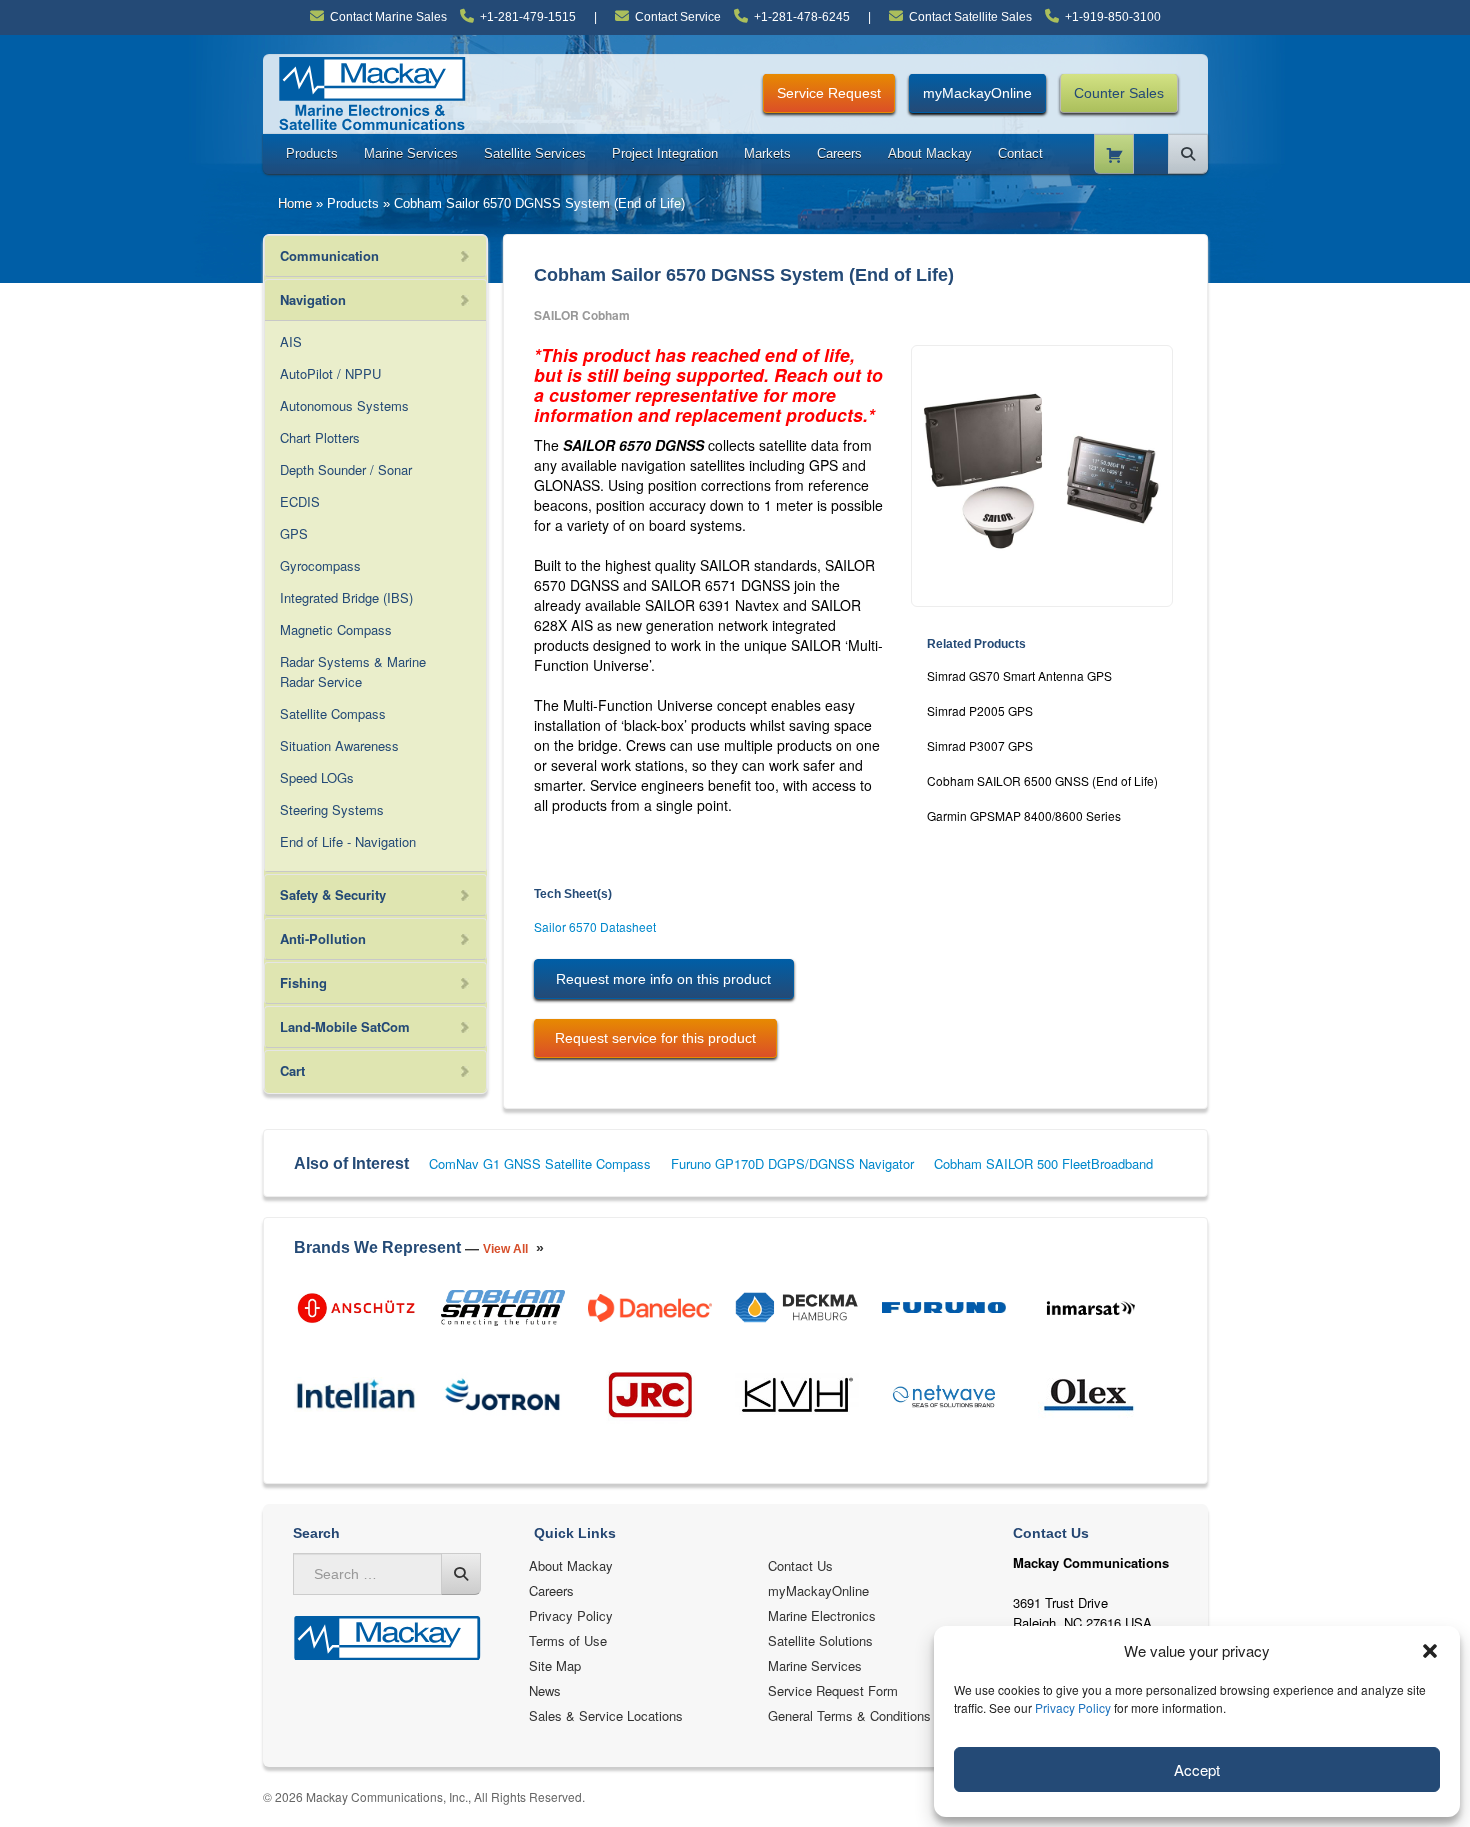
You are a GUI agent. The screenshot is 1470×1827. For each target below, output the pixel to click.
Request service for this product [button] (655, 1038)
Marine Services (411, 153)
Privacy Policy (1073, 1707)
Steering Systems (332, 809)
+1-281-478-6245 (802, 17)
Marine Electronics (822, 1615)
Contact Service (678, 17)
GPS (294, 533)
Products (312, 153)
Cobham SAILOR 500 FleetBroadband (1043, 1163)
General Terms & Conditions (849, 1715)
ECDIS (300, 501)
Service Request (829, 93)
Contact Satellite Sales (970, 17)
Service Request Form (833, 1690)
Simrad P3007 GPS (980, 745)
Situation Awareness (339, 745)
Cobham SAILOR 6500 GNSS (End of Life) (1042, 780)
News (545, 1690)
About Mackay (930, 153)
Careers (839, 153)
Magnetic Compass (336, 629)
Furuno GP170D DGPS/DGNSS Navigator (792, 1163)
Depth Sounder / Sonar (346, 469)
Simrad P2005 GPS (980, 710)
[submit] (461, 1574)
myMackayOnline (977, 93)
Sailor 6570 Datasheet (595, 926)
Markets (767, 153)
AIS (291, 341)
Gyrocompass (320, 565)
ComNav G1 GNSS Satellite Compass (540, 1163)
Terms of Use (568, 1640)
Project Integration (665, 153)
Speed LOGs (317, 777)
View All (505, 1249)
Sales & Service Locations (606, 1715)
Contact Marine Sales (388, 17)
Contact (1020, 153)
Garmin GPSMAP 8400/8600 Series (1024, 815)
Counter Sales (1119, 93)
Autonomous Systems (344, 405)
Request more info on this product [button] (663, 979)
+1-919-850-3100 (1113, 17)
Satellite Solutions (820, 1640)
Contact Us (800, 1565)
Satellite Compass (333, 713)
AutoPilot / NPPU (330, 373)
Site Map (555, 1665)
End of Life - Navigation (348, 841)
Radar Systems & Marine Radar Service (353, 671)
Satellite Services (535, 153)
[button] (1430, 1651)
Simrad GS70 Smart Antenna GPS (1019, 675)
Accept (1197, 1769)
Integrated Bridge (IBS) (346, 597)
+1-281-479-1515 (528, 17)
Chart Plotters (320, 437)
